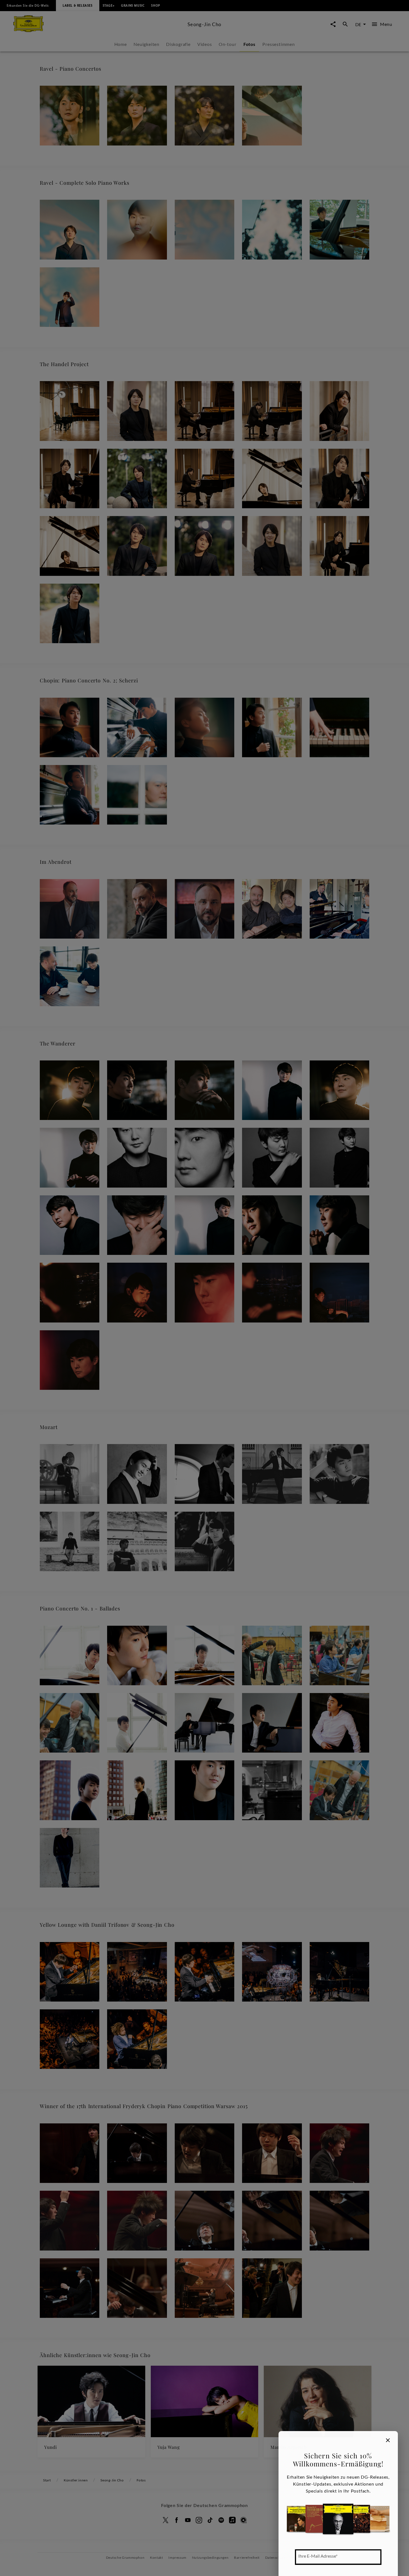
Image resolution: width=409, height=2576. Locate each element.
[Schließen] (388, 2440)
